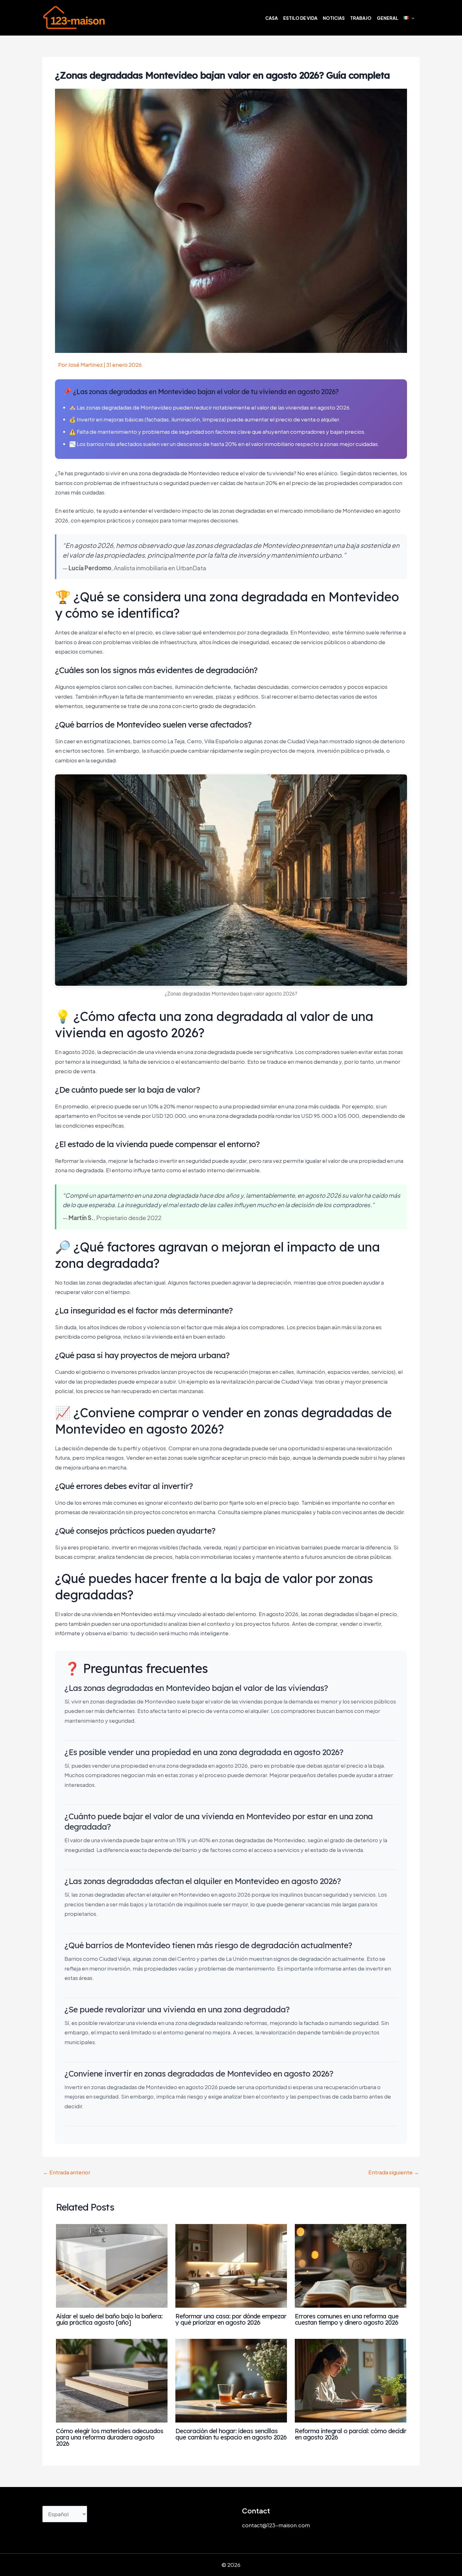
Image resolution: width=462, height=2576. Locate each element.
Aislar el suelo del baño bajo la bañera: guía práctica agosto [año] (109, 2319)
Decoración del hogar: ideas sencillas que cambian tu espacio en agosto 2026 (231, 2434)
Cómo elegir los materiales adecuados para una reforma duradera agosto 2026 (110, 2437)
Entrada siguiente (394, 2172)
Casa (272, 18)
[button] (411, 18)
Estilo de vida (300, 18)
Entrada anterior (67, 2172)
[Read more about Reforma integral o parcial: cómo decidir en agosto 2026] (351, 2380)
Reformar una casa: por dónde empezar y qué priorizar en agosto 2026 (231, 2319)
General (388, 18)
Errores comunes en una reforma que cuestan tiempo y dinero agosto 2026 (347, 2319)
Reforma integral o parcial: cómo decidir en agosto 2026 (351, 2434)
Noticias (334, 18)
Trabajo (361, 18)
